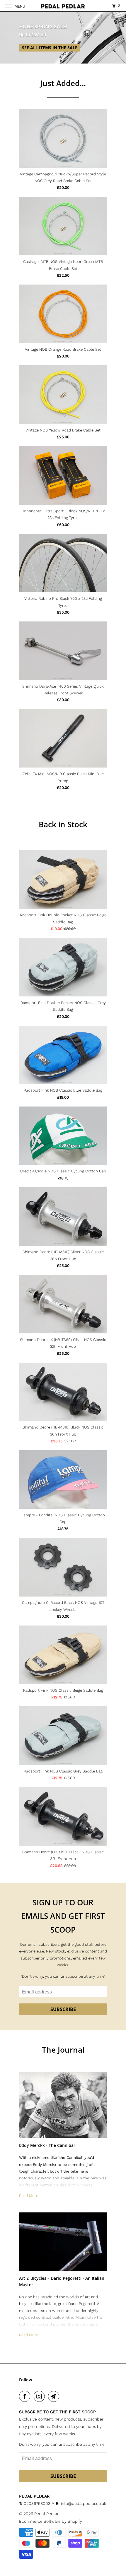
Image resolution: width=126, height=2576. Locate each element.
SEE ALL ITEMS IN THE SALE (50, 48)
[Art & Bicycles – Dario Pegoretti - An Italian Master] (63, 2242)
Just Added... (63, 83)
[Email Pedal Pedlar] (55, 2396)
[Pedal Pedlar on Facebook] (26, 2396)
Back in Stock (63, 824)
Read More (29, 2196)
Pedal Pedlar (46, 2514)
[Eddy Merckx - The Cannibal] (63, 2105)
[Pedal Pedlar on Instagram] (40, 2396)
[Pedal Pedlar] (63, 6)
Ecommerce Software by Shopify (51, 2521)
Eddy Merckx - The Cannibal (47, 2145)
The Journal (63, 2050)
